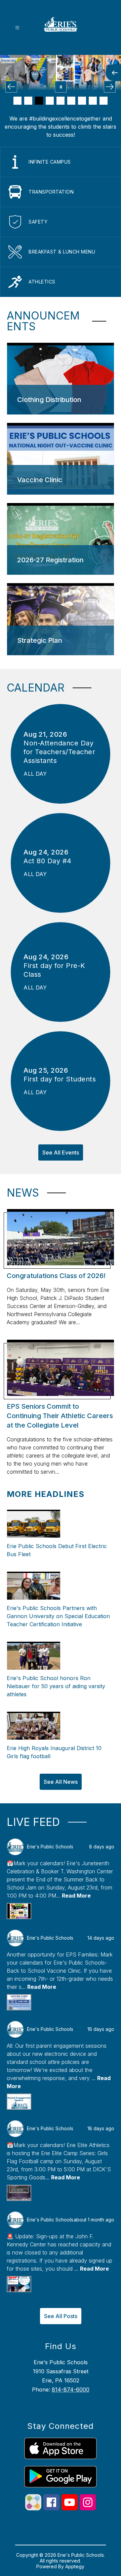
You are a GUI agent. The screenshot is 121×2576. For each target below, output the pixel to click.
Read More (76, 1896)
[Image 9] (104, 101)
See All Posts (61, 2316)
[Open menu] (17, 28)
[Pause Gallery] (61, 87)
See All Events (61, 1152)
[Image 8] (93, 101)
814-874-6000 (71, 2389)
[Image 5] (61, 101)
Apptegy (75, 2566)
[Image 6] (71, 101)
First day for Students (60, 1079)
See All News (61, 1782)
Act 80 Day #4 (50, 861)
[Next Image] (110, 87)
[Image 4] (50, 101)
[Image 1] (17, 101)
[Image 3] (39, 101)
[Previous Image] (11, 87)
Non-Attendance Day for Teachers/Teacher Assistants (59, 752)
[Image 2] (28, 101)
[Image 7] (82, 101)
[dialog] (61, 379)
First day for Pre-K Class (54, 970)
